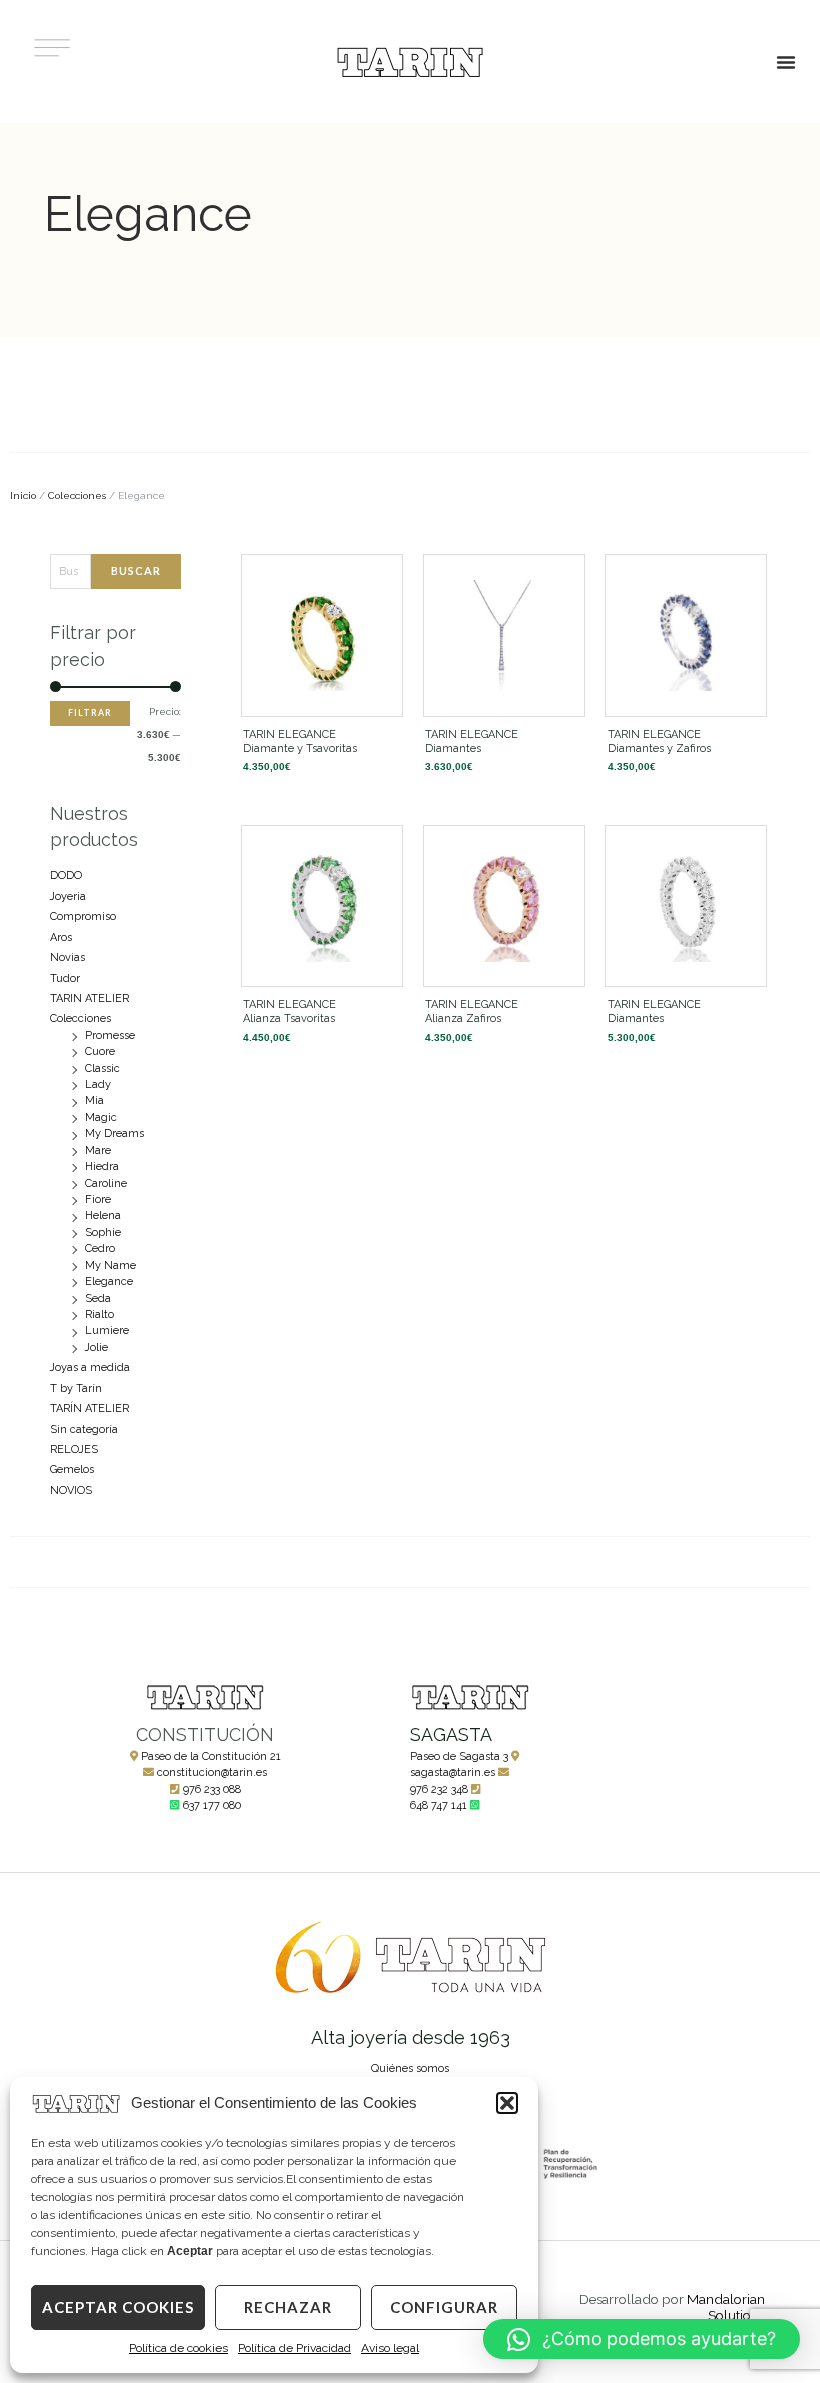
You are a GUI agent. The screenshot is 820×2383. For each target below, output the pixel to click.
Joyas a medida (90, 1367)
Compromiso (83, 916)
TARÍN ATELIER (89, 1408)
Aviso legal (390, 2348)
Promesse (110, 1035)
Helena (103, 1215)
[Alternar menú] (786, 62)
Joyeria (68, 896)
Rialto (99, 1314)
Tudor (65, 978)
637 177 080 (212, 1805)
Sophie (103, 1232)
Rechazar (288, 2307)
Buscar (136, 570)
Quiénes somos (410, 2068)
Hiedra (102, 1166)
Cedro (100, 1248)
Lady (98, 1084)
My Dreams (114, 1133)
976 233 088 (212, 1789)
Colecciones (77, 495)
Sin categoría (84, 1429)
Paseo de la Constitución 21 (211, 1756)
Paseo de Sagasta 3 (459, 1756)
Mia (94, 1100)
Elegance (109, 1281)
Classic (102, 1068)
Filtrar (90, 713)
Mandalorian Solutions (726, 2307)
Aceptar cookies (118, 2307)
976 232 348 (439, 1789)
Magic (101, 1117)
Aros (61, 937)
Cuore (100, 1051)
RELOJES (74, 1449)
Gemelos (72, 1469)
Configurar (444, 2307)
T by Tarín (76, 1388)
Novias (67, 957)
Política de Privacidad (294, 2348)
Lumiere (107, 1330)
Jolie (96, 1347)
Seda (98, 1298)
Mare (98, 1150)
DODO (66, 875)
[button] (507, 2103)
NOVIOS (71, 1490)
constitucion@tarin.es (212, 1772)
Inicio (23, 495)
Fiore (98, 1199)
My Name (110, 1265)
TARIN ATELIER (89, 998)
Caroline (106, 1183)
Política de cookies (178, 2348)
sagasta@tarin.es (452, 1772)
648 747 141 (438, 1805)
